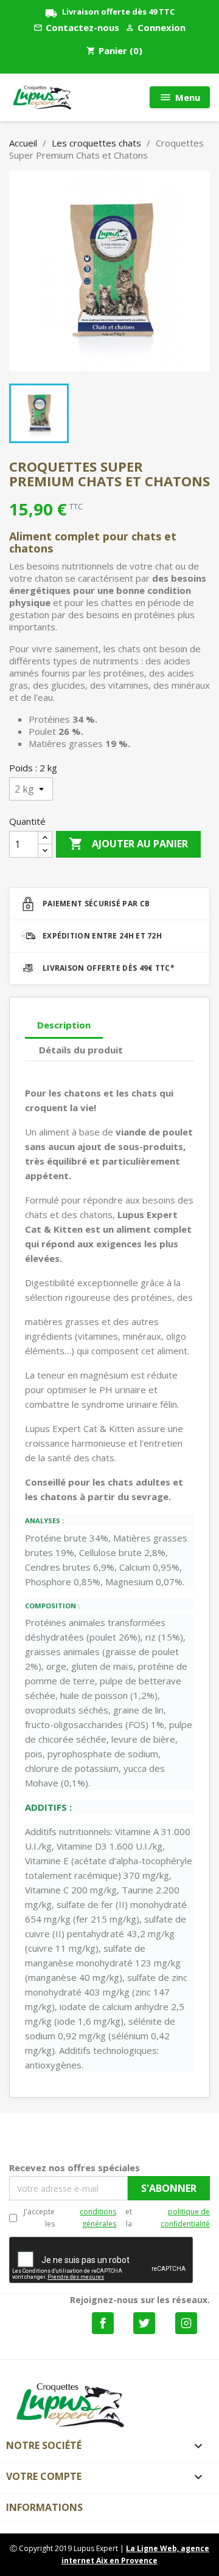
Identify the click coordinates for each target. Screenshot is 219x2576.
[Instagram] (186, 2323)
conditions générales (98, 2218)
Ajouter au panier (128, 844)
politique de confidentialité (185, 2218)
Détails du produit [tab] (81, 1050)
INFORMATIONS (44, 2507)
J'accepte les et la (117, 2218)
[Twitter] (144, 2323)
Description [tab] (64, 1025)
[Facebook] (103, 2323)
